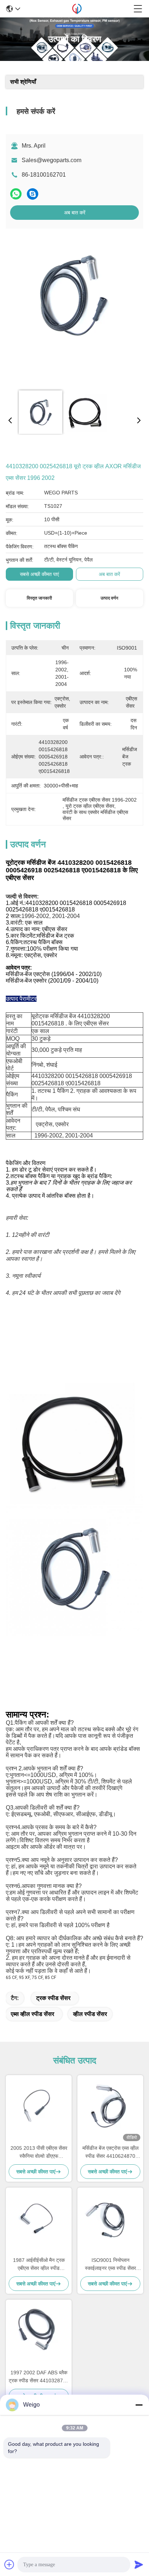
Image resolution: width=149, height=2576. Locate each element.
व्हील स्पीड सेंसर (90, 2014)
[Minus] (139, 2405)
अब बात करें (75, 213)
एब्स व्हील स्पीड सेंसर (33, 2014)
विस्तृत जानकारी (39, 598)
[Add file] (9, 2564)
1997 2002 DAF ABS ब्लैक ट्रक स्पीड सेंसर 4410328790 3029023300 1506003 (39, 2377)
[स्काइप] (33, 194)
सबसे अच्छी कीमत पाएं (39, 574)
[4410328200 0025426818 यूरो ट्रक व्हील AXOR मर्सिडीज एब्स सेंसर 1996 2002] (73, 309)
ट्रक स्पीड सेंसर (53, 1998)
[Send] (139, 2564)
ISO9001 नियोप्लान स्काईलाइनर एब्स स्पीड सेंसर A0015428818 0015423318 (110, 2265)
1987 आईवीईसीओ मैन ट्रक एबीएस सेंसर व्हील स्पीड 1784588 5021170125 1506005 (39, 2265)
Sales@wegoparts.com (52, 160)
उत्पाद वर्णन (109, 598)
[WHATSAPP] (16, 194)
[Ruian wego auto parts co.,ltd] (77, 9)
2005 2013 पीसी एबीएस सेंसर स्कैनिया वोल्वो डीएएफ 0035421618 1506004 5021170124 (39, 2153)
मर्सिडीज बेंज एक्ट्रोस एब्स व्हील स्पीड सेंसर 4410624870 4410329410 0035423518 (110, 2153)
